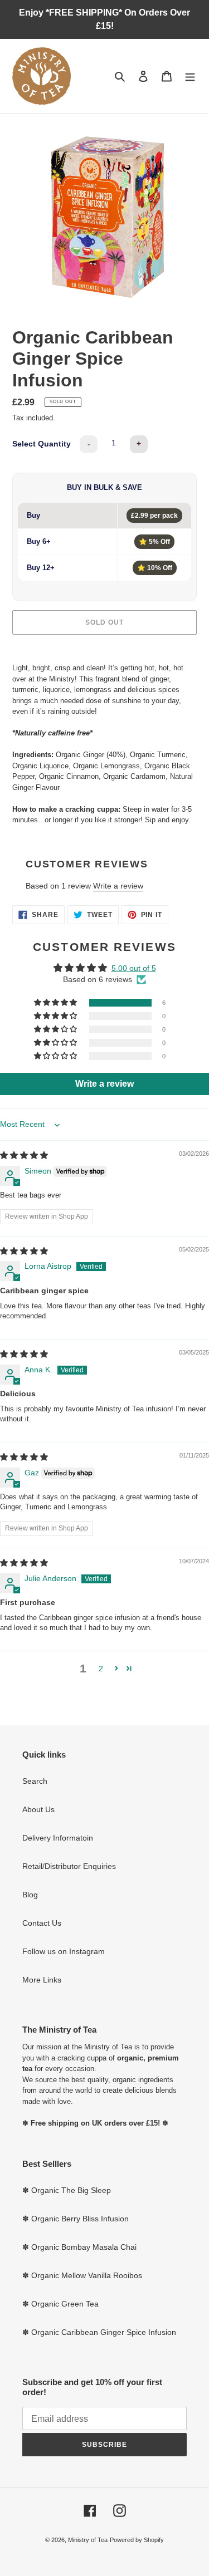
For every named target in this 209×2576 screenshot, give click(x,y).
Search (35, 1781)
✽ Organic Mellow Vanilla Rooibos (82, 2275)
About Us (38, 1809)
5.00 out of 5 (134, 968)
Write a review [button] (104, 1084)
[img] (24, 1155)
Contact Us (42, 1923)
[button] (56, 1003)
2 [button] (101, 1669)
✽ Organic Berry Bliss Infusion (76, 2219)
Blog (30, 1895)
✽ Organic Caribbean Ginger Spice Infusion (99, 2332)
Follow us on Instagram (64, 1951)
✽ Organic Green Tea (60, 2304)
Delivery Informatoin (58, 1838)
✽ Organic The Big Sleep (67, 2190)
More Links (42, 1980)
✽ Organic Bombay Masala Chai (79, 2247)
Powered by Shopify (137, 2540)
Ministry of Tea (88, 2540)
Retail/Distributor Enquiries (69, 1866)
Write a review (118, 886)
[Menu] (190, 76)
